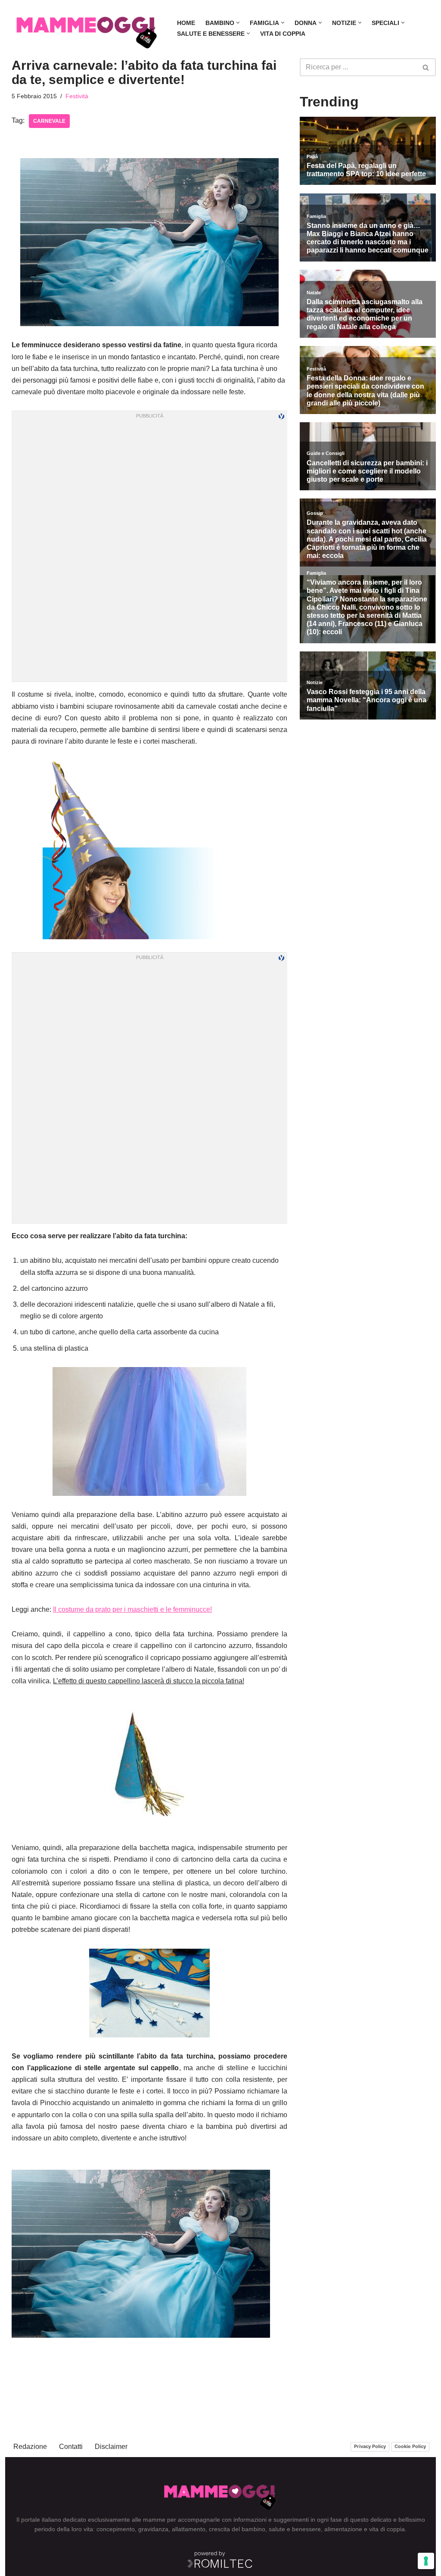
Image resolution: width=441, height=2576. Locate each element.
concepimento (116, 2529)
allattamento (189, 2529)
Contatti (71, 2447)
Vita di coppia (283, 34)
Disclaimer (111, 2447)
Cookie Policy (410, 2446)
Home (186, 23)
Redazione (30, 2447)
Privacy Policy (370, 2446)
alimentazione (343, 2529)
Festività (77, 96)
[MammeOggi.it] (87, 28)
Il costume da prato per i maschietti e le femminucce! (132, 1609)
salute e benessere (295, 2529)
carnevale (49, 121)
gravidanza (153, 2529)
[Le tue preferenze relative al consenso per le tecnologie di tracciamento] (426, 2561)
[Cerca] (426, 67)
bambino (253, 2529)
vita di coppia (387, 2529)
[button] (238, 23)
